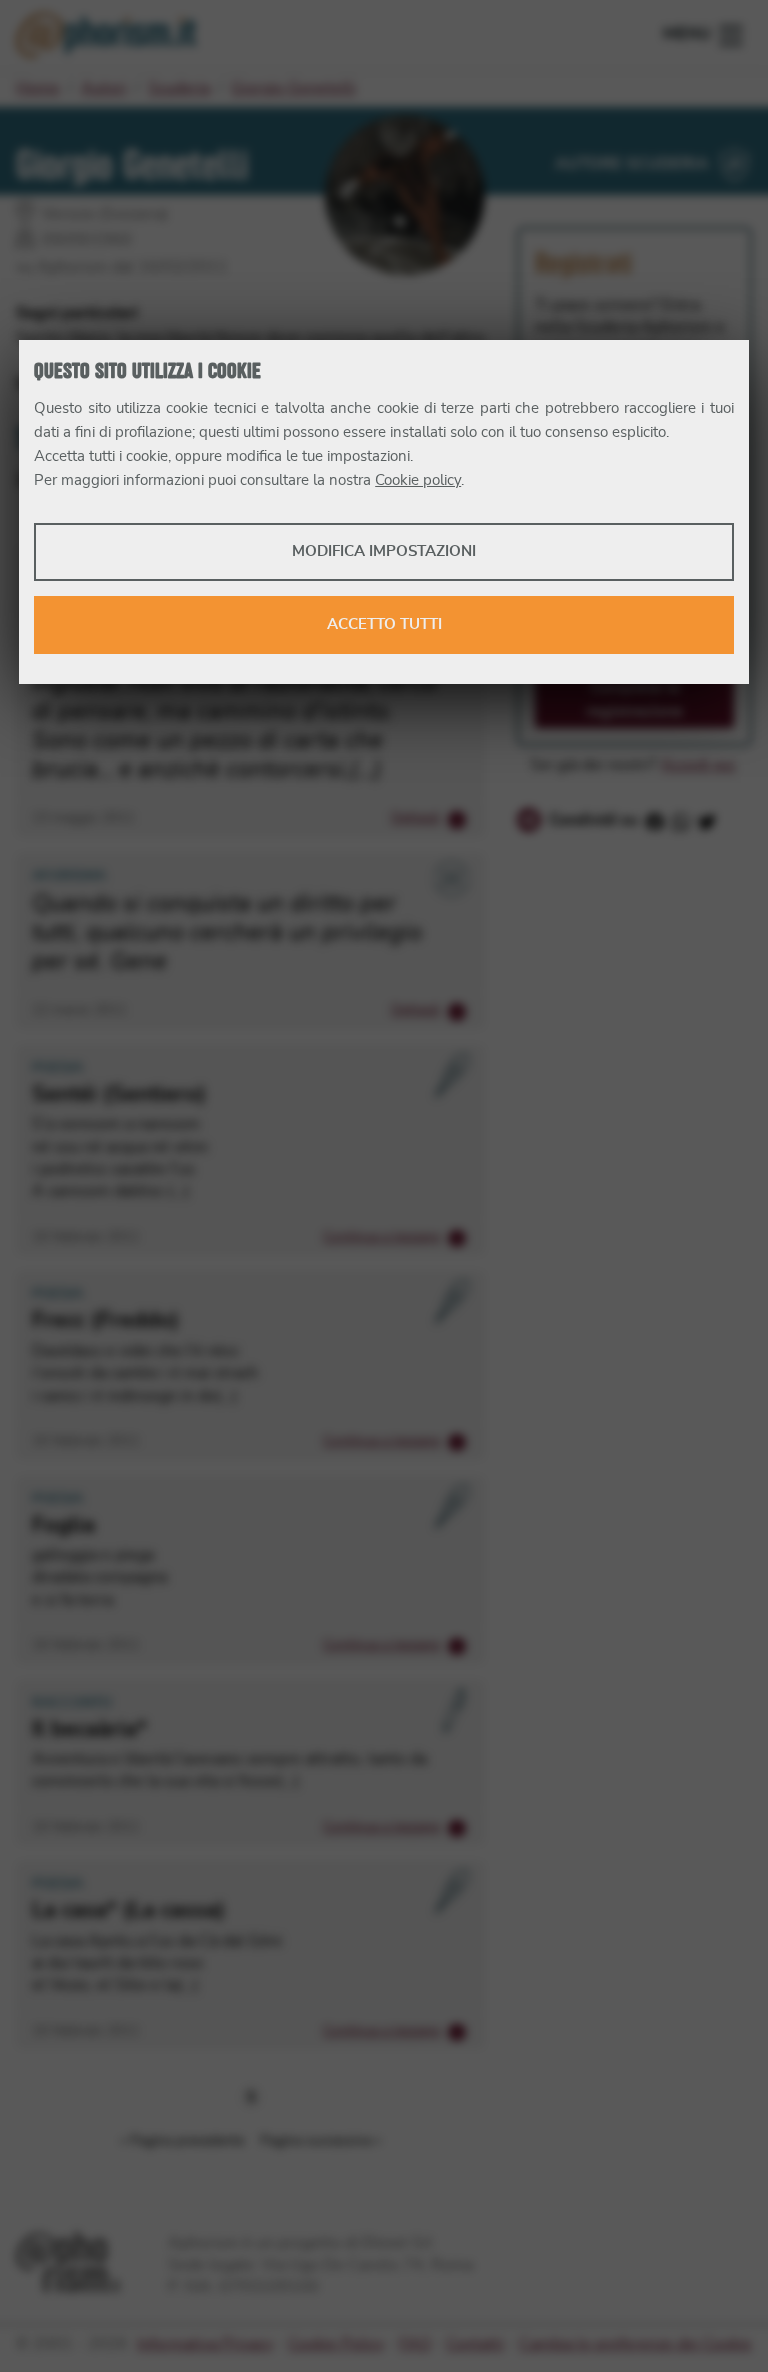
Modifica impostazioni (384, 551)
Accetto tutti (384, 624)
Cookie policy (418, 480)
